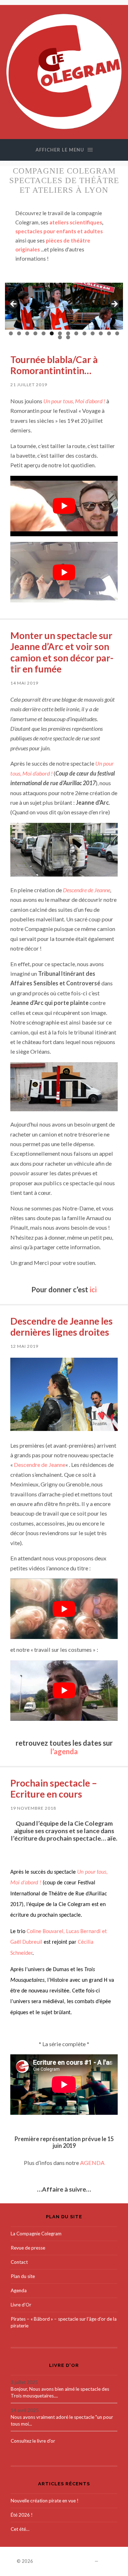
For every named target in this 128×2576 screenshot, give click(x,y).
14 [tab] (117, 333)
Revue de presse (28, 2248)
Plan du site (23, 2276)
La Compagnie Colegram (36, 2234)
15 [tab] (60, 337)
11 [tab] (93, 333)
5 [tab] (44, 333)
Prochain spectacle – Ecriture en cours (54, 1789)
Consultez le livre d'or (33, 2441)
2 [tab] (19, 333)
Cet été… (20, 2529)
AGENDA (92, 2163)
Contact (19, 2262)
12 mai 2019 (24, 1346)
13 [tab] (109, 333)
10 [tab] (84, 333)
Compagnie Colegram (64, 2561)
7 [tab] (60, 333)
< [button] (14, 304)
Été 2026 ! (22, 2515)
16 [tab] (68, 337)
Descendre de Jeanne (87, 890)
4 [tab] (35, 333)
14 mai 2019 (24, 683)
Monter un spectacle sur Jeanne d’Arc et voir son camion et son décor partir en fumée (62, 652)
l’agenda (64, 1751)
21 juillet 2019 (29, 385)
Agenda (19, 2290)
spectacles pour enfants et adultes (59, 231)
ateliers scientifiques (76, 222)
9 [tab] (76, 333)
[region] (64, 306)
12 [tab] (101, 333)
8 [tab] (68, 333)
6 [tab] (52, 333)
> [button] (114, 304)
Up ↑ (106, 2561)
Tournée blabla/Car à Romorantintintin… (54, 365)
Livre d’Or (21, 2305)
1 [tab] (11, 333)
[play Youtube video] (64, 506)
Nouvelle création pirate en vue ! (45, 2501)
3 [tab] (27, 333)
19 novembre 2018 (33, 1808)
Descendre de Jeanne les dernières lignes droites (62, 1327)
